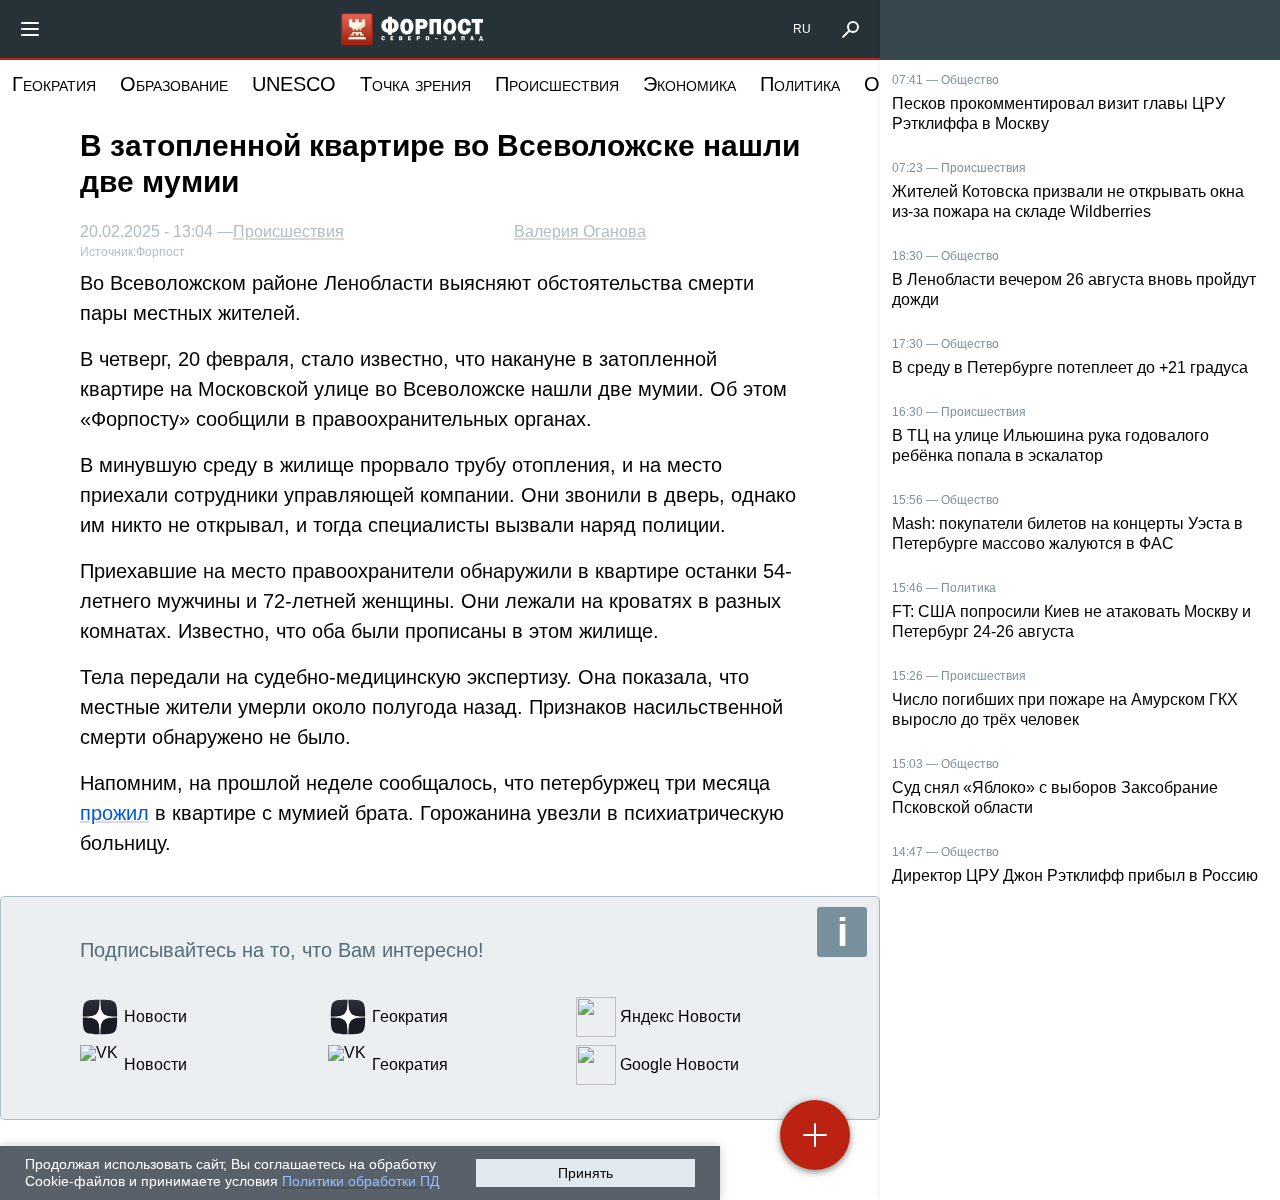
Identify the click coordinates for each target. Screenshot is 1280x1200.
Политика (800, 84)
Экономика (689, 84)
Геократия (54, 84)
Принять (585, 1173)
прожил (114, 813)
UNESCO (294, 84)
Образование (174, 84)
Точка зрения (415, 84)
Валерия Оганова (580, 231)
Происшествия (557, 84)
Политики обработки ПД (360, 1181)
